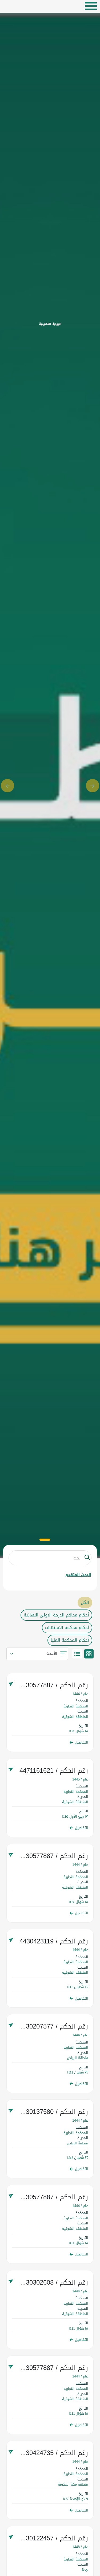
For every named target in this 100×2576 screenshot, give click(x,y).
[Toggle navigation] (91, 6)
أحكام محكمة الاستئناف (67, 1628)
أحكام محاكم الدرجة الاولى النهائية (56, 1615)
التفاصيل (81, 1742)
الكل (85, 1602)
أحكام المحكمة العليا (70, 1640)
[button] (7, 786)
